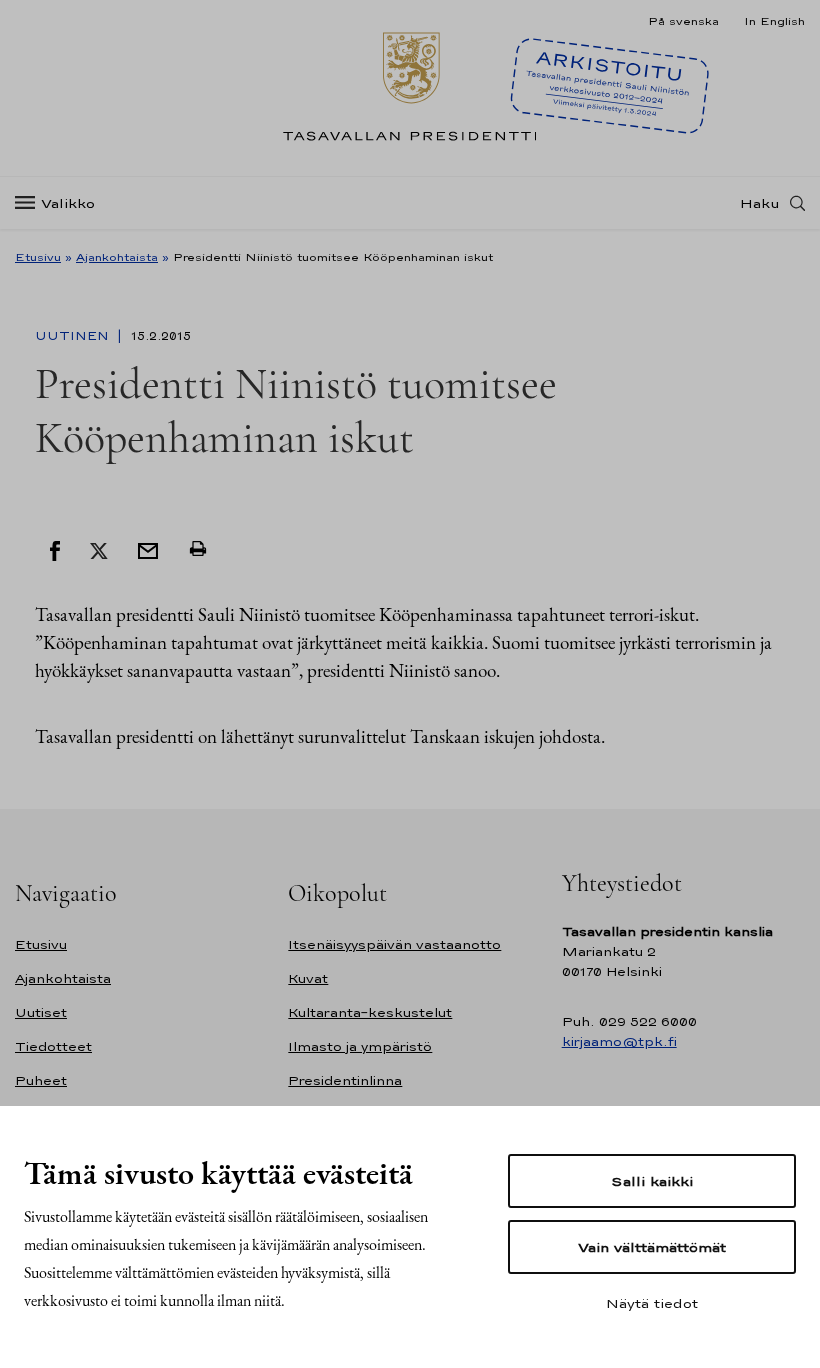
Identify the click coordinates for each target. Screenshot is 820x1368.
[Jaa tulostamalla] (198, 549)
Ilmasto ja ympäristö (360, 1046)
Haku (760, 203)
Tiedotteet (53, 1046)
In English (774, 21)
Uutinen (74, 336)
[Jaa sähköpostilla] (148, 549)
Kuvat (308, 978)
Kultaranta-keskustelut (370, 1012)
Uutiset (41, 1012)
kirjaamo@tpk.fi (619, 1041)
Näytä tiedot (652, 1303)
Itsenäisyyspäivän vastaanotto (394, 944)
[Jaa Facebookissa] (55, 549)
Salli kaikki (652, 1181)
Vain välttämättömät (652, 1247)
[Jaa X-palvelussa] (99, 549)
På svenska (683, 21)
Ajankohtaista (117, 257)
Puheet (41, 1080)
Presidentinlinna (345, 1080)
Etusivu (38, 257)
